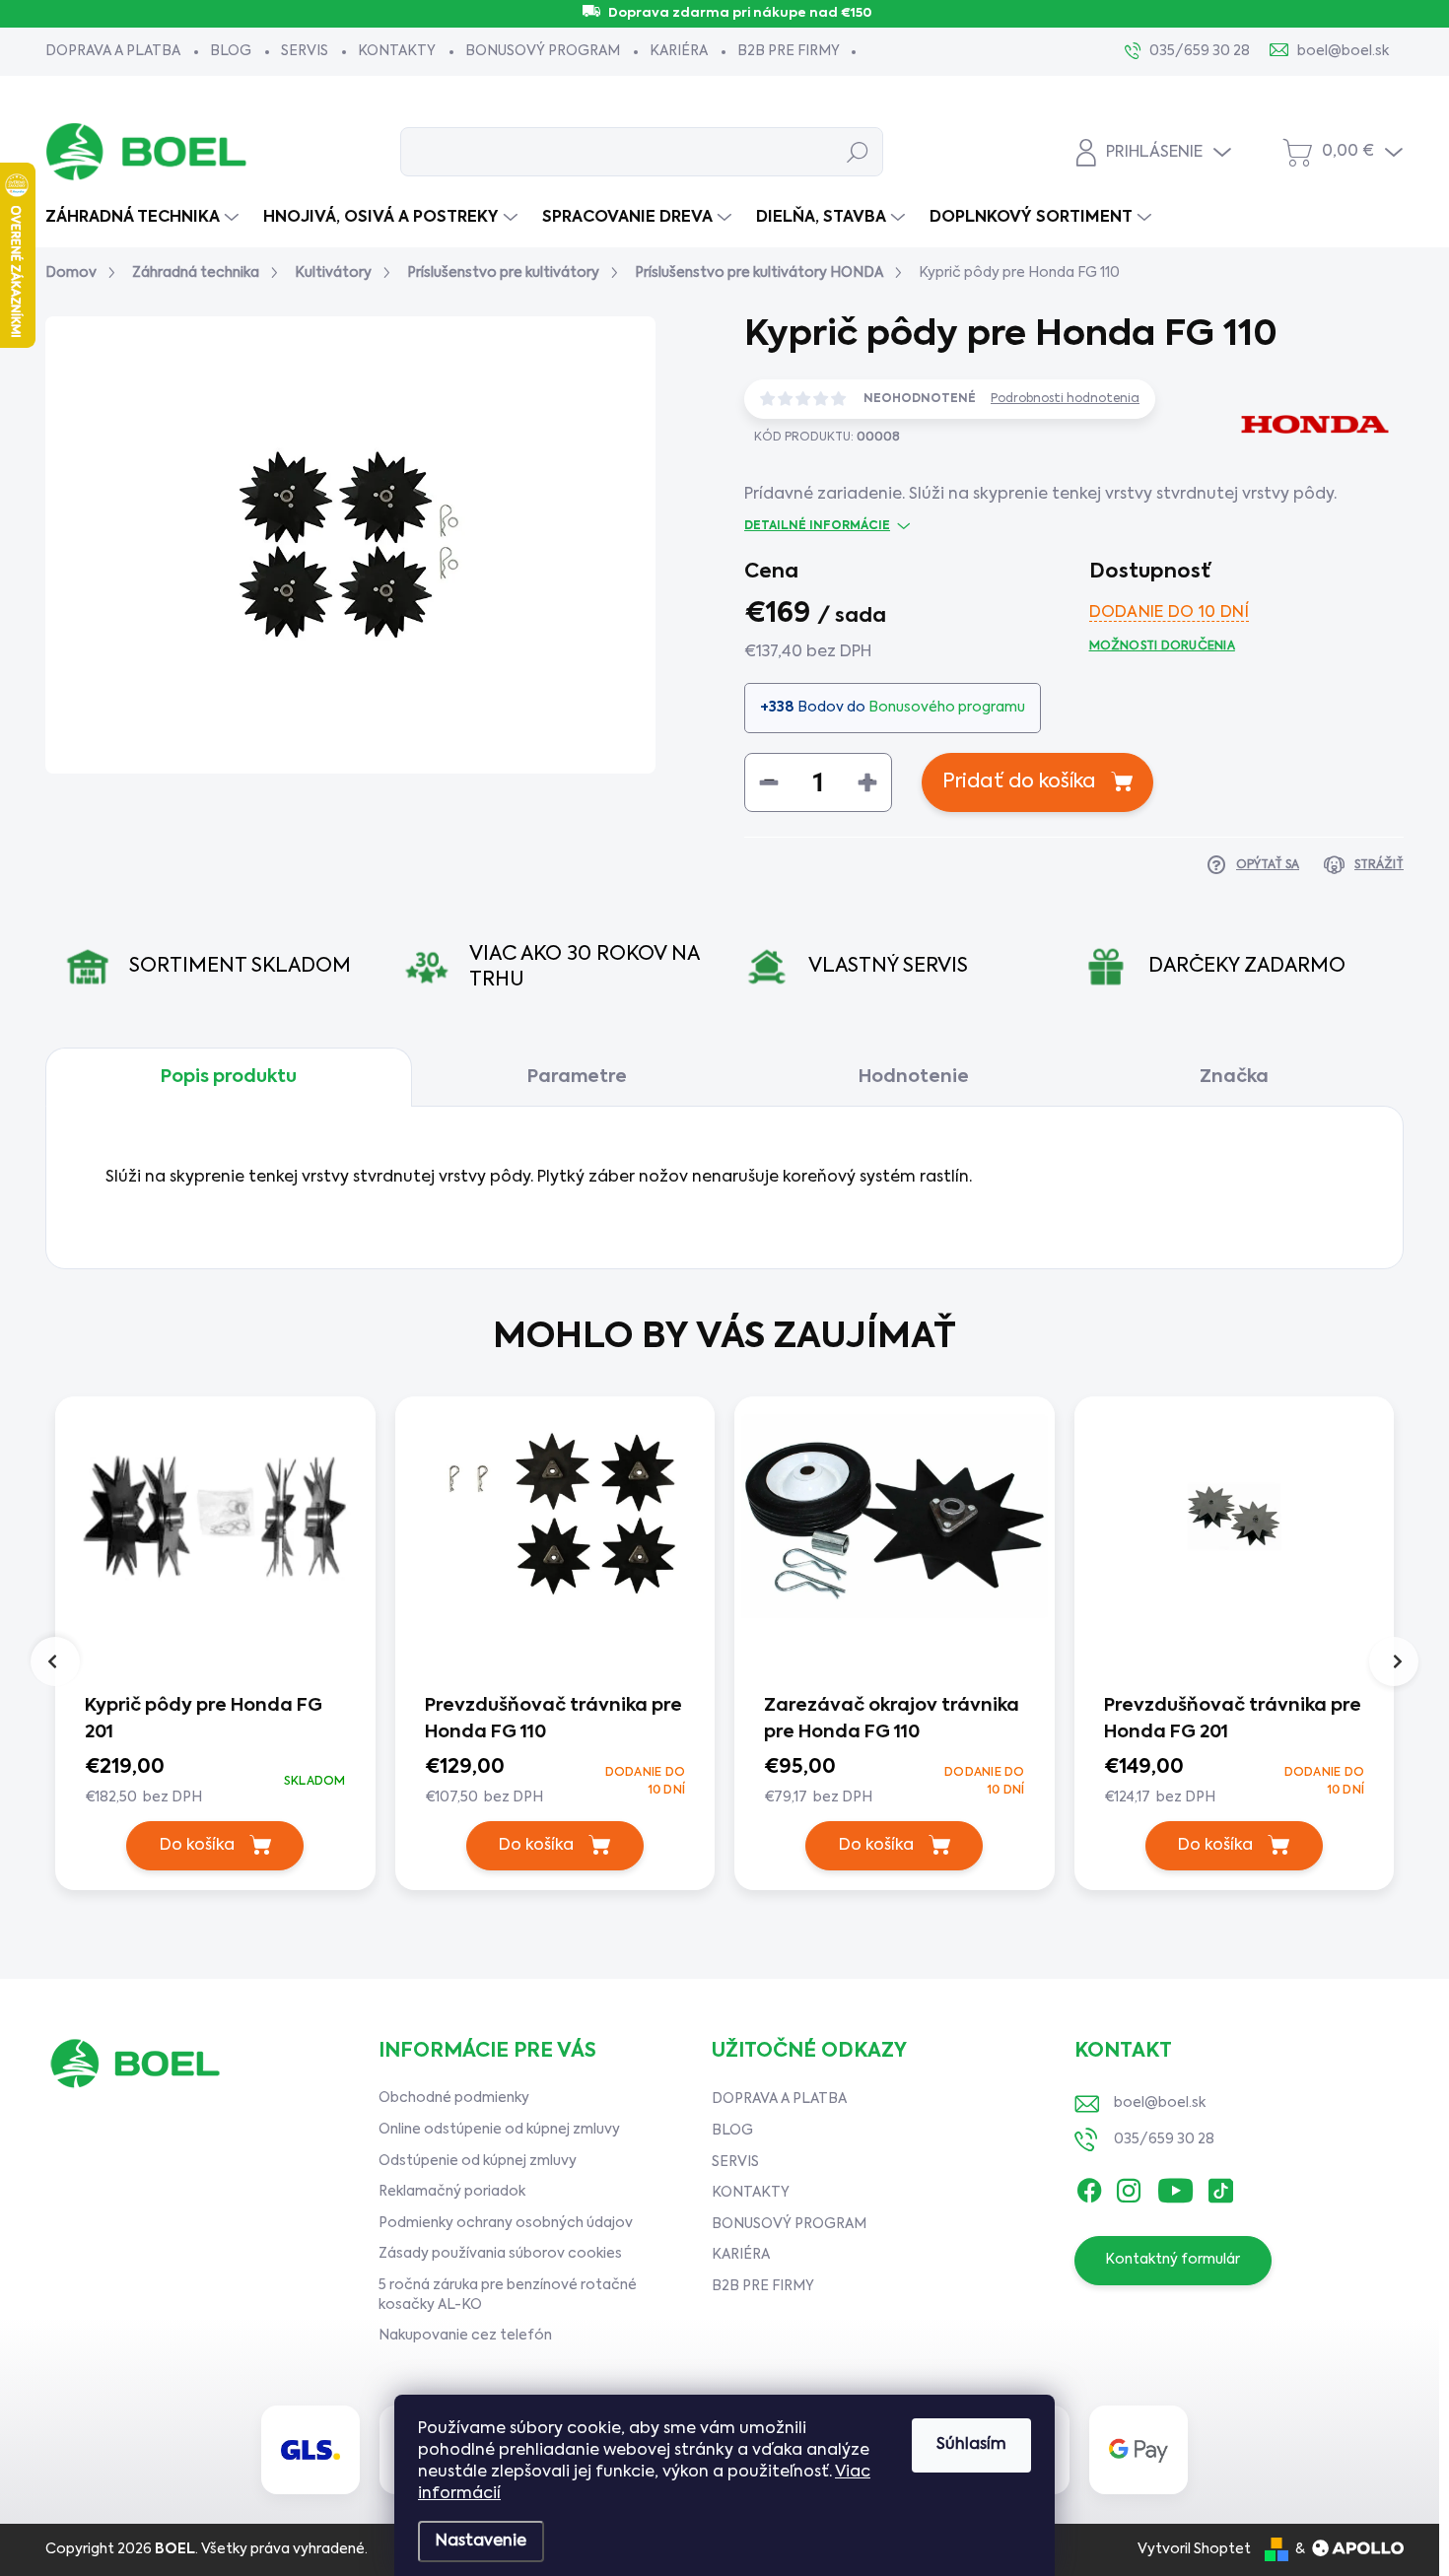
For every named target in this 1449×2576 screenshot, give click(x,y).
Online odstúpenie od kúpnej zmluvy (499, 2130)
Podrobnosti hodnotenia (1065, 399)
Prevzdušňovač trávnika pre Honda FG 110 (553, 1719)
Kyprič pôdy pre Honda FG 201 (204, 1719)
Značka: (1292, 495)
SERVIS (305, 51)
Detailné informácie (817, 526)
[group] (215, 1648)
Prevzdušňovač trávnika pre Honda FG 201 (1233, 1719)
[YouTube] (1175, 2187)
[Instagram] (1129, 2187)
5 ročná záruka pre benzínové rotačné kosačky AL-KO (508, 2295)
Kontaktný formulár (1173, 2260)
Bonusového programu (947, 708)
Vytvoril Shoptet (1194, 2549)
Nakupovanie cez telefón (465, 2336)
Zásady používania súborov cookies (500, 2254)
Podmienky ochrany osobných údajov (506, 2223)
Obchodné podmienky (454, 2098)
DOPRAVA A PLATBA (113, 51)
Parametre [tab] (577, 1077)
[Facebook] (1089, 2187)
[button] (215, 1781)
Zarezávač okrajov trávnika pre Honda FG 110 (892, 1719)
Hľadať (858, 152)
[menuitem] (144, 218)
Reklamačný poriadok (452, 2192)
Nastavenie (481, 2542)
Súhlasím (971, 2445)
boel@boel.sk (1160, 2103)
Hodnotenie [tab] (914, 1077)
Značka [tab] (1234, 1077)
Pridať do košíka (1019, 782)
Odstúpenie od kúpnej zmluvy (478, 2161)
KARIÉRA (679, 51)
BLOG (231, 51)
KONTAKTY (397, 51)
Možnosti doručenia (1162, 646)
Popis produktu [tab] (229, 1077)
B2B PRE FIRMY (789, 51)
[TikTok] (1220, 2187)
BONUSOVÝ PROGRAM (543, 51)
